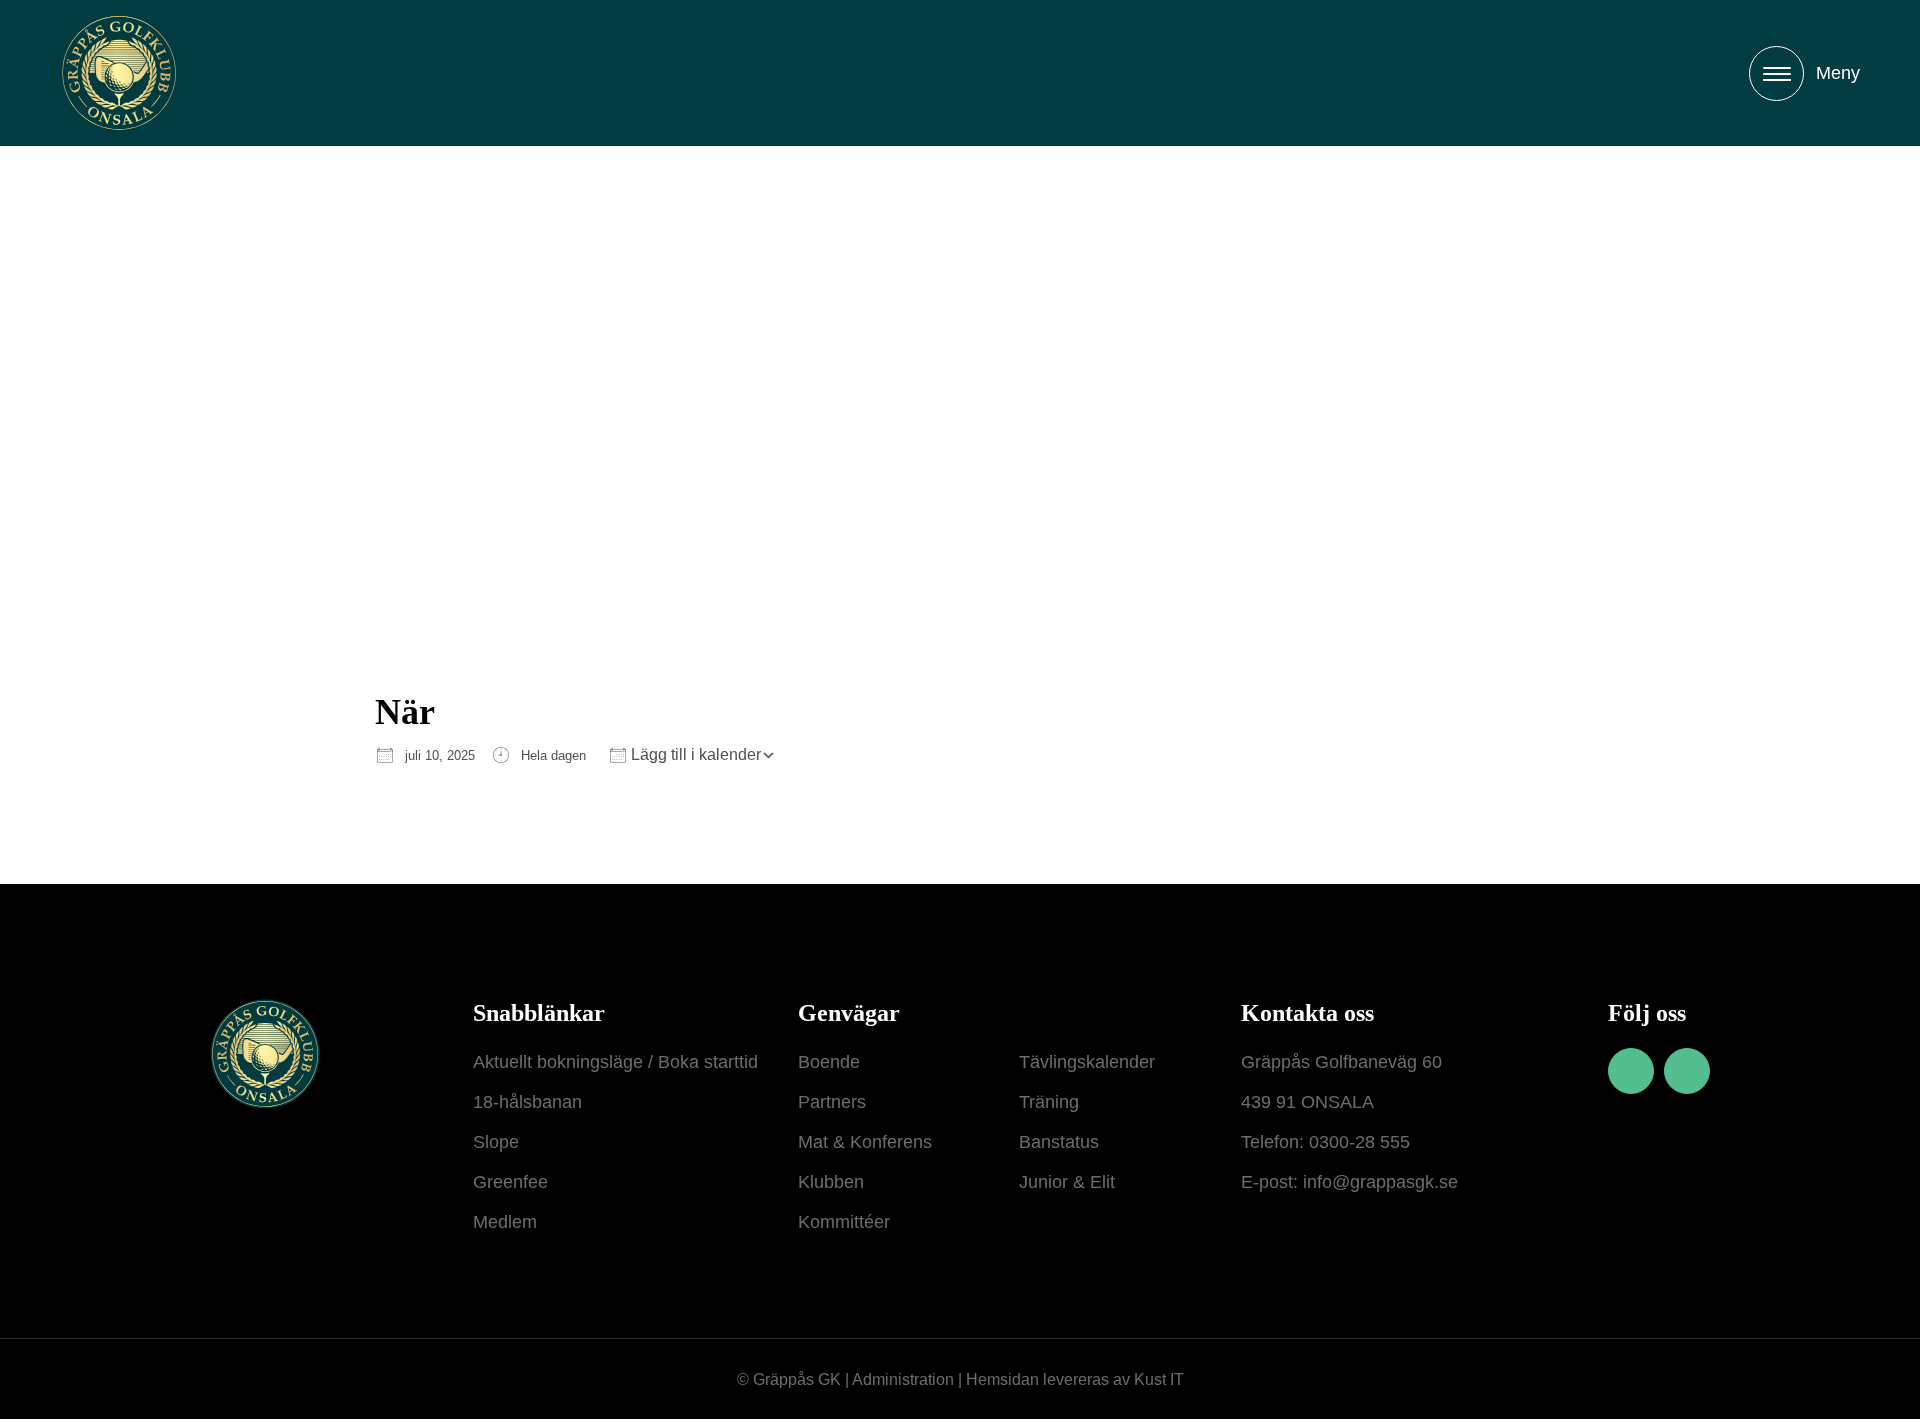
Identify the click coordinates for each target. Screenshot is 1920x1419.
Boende (829, 1062)
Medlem (505, 1222)
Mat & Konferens (865, 1142)
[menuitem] (1804, 73)
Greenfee (510, 1182)
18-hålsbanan (527, 1102)
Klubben (831, 1182)
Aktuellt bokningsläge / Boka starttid (615, 1062)
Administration (903, 1379)
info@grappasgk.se (1378, 1182)
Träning (1049, 1102)
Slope (496, 1142)
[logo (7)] (119, 73)
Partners (832, 1102)
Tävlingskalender (1087, 1062)
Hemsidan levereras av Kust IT (1075, 1379)
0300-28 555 (1359, 1142)
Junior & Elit (1067, 1182)
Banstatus (1059, 1142)
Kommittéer (844, 1222)
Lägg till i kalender (694, 754)
